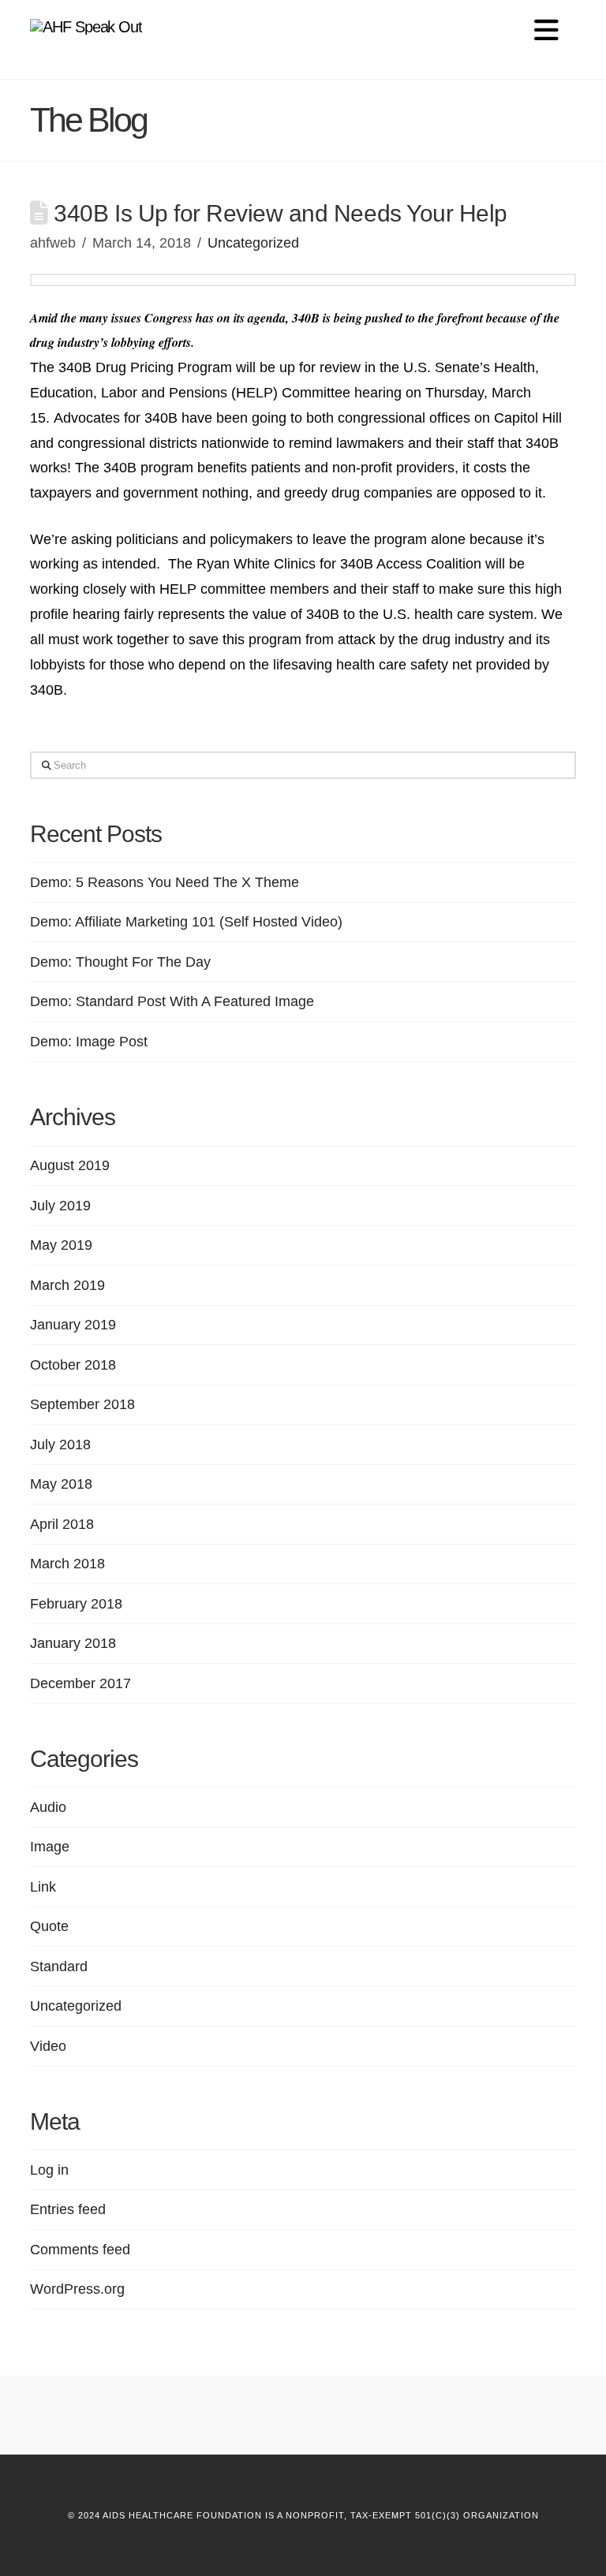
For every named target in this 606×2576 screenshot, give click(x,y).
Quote (49, 1926)
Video (48, 2046)
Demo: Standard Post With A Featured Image (172, 1001)
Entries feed (68, 2209)
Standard (59, 1966)
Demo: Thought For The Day (120, 962)
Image (50, 1847)
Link (43, 1887)
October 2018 (73, 1365)
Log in (49, 2170)
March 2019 (67, 1285)
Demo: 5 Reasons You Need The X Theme (165, 882)
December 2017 (80, 1683)
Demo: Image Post (89, 1042)
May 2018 (61, 1484)
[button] (546, 30)
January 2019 (73, 1325)
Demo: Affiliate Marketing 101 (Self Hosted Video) (186, 922)
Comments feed (80, 2250)
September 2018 (82, 1404)
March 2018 (67, 1564)
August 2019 (70, 1165)
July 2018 (60, 1445)
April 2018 (62, 1524)
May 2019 (61, 1245)
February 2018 (76, 1604)
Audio (48, 1807)
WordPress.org (77, 2289)
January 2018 (73, 1643)
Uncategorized (253, 243)
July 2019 (60, 1206)
